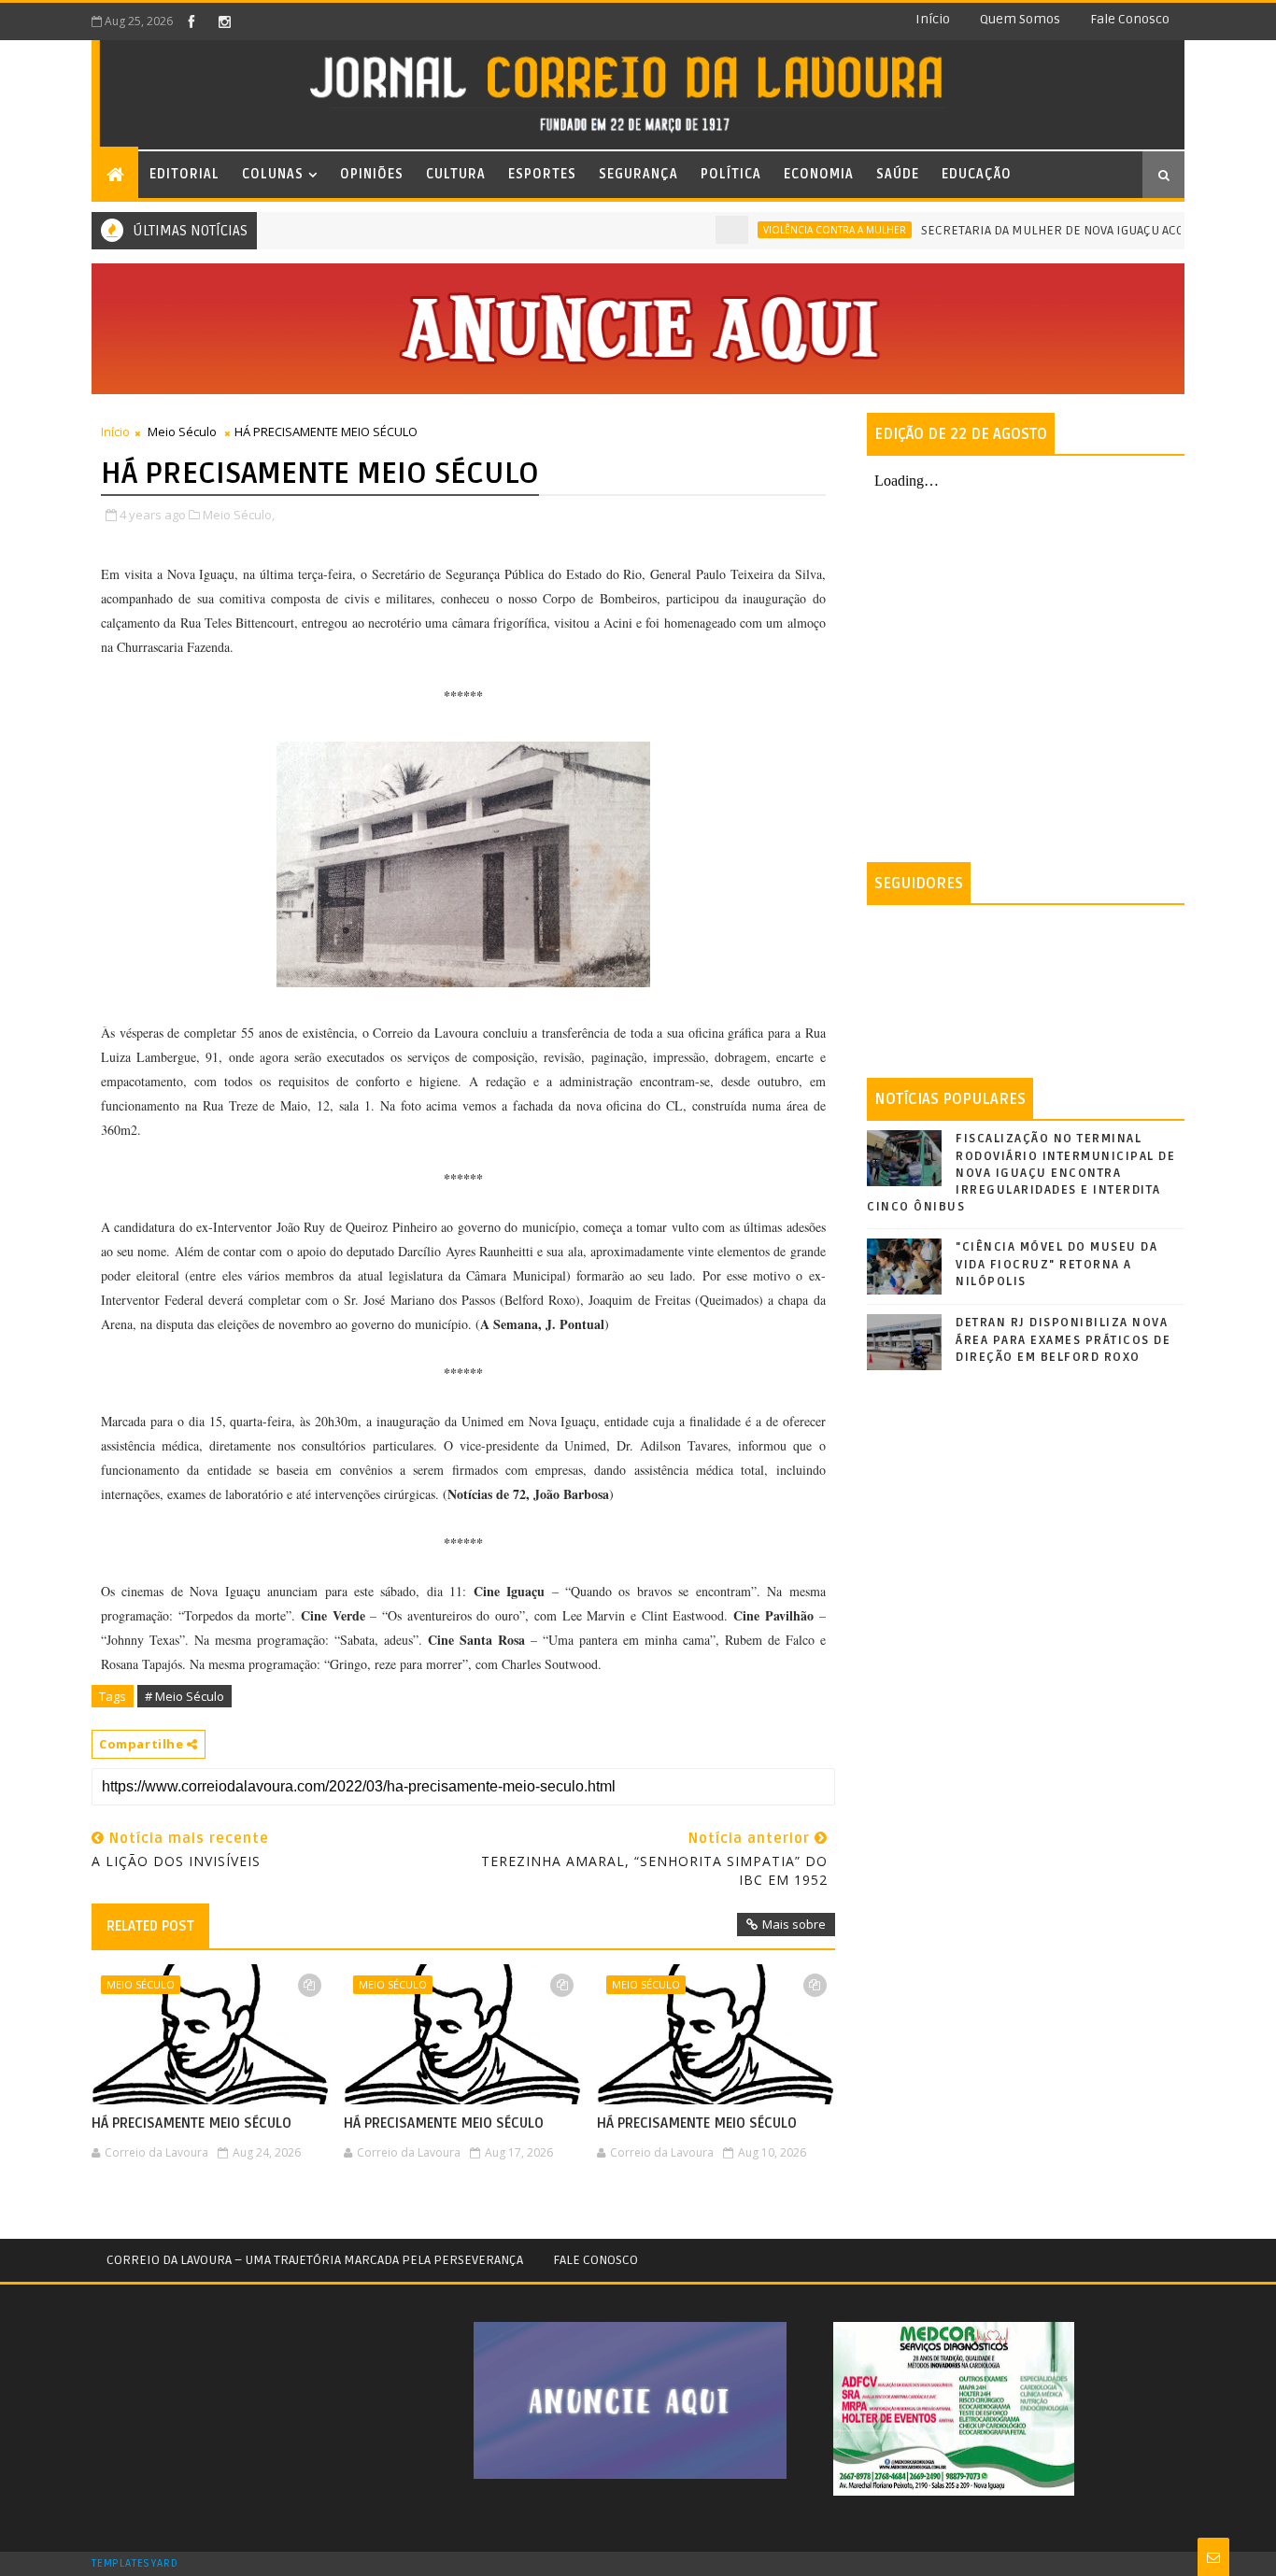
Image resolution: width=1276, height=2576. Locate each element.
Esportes (542, 174)
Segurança (638, 174)
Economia (819, 174)
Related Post (150, 1926)
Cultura (456, 174)
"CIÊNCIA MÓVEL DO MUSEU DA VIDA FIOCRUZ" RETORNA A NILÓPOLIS (1056, 1264)
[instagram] (224, 21)
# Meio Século (184, 1696)
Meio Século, (239, 515)
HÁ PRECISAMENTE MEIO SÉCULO (191, 2123)
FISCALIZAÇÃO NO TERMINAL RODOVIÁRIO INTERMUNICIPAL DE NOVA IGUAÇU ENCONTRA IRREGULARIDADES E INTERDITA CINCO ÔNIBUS (1021, 1173)
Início (933, 19)
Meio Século (182, 432)
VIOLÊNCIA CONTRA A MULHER (794, 230)
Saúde (898, 174)
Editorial (184, 174)
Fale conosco (1130, 19)
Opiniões (372, 174)
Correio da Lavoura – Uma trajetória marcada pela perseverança (315, 2260)
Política (731, 174)
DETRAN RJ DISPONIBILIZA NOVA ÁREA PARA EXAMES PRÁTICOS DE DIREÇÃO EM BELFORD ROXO (1063, 1339)
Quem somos (1020, 19)
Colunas (273, 174)
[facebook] (191, 21)
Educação (977, 174)
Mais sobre (794, 1924)
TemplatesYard (135, 2564)
